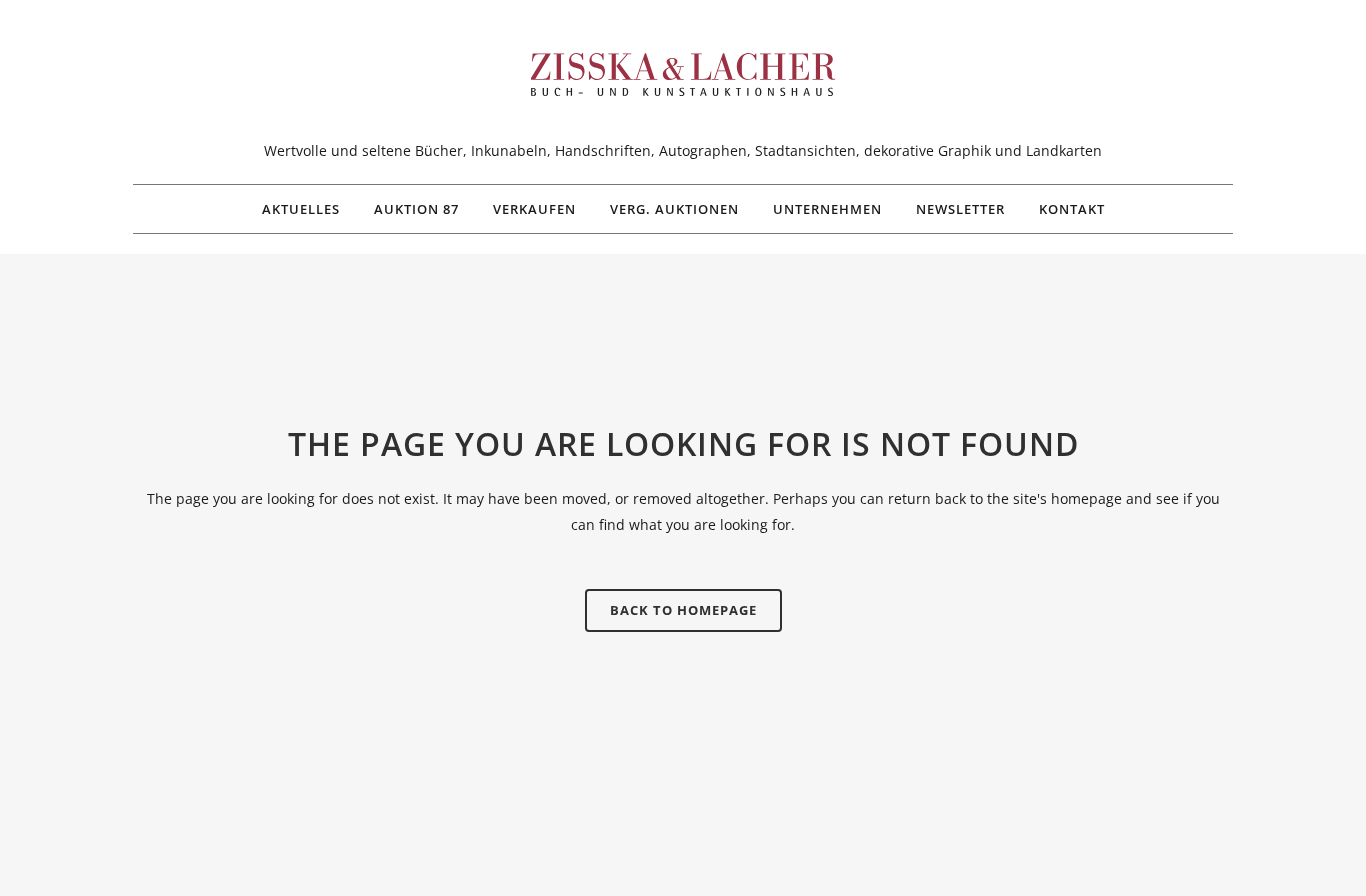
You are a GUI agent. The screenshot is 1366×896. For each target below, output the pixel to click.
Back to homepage (683, 610)
